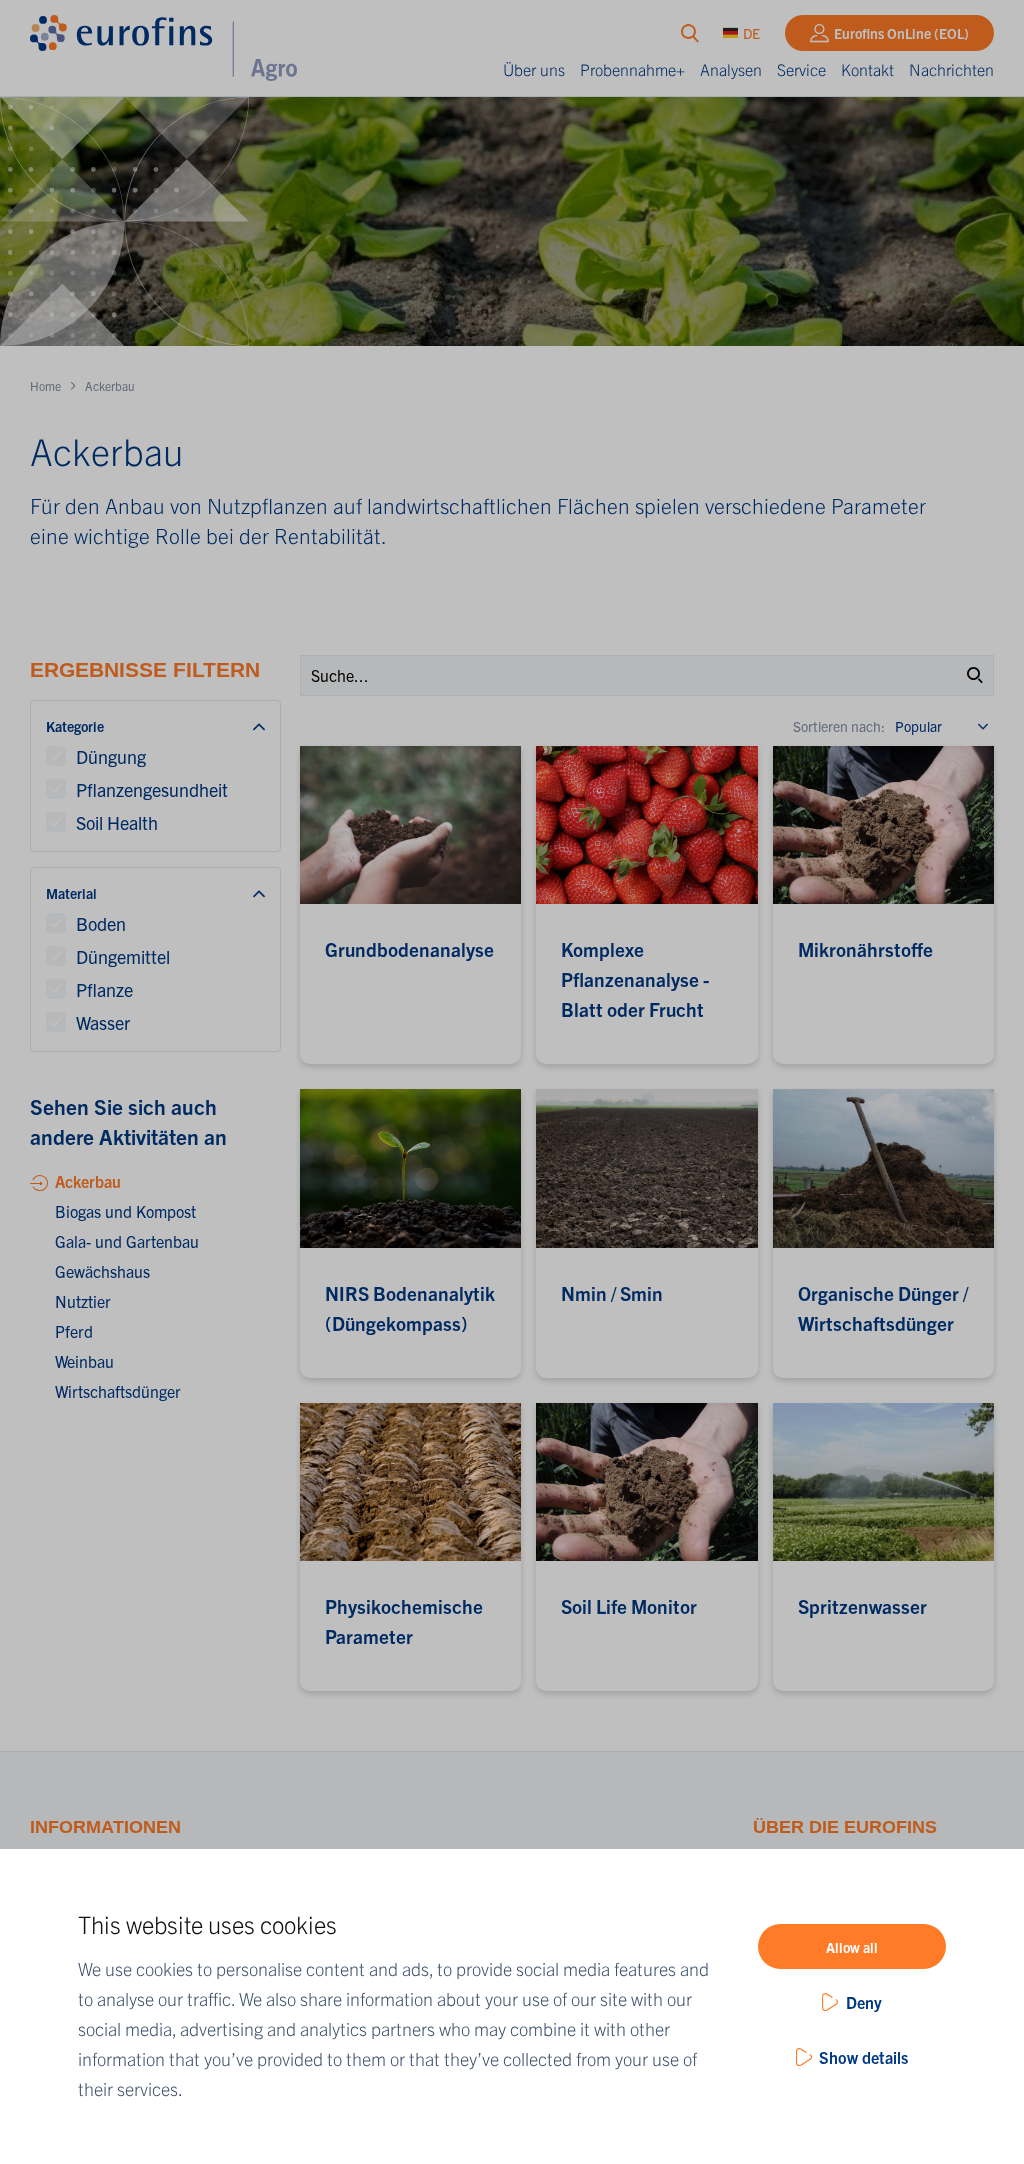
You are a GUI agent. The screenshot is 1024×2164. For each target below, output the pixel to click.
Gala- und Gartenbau (127, 1241)
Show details (863, 2057)
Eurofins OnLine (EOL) (901, 33)
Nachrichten (951, 69)
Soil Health (117, 822)
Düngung (111, 756)
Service (801, 69)
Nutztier (83, 1301)
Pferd (74, 1331)
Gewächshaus (102, 1271)
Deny (864, 2002)
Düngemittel (123, 956)
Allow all (852, 1947)
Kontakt (867, 69)
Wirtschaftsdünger (118, 1391)
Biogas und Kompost (125, 1211)
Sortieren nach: (839, 726)
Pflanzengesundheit (152, 789)
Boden (101, 923)
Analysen (731, 69)
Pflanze (104, 989)
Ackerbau (88, 1181)
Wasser (103, 1022)
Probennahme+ (632, 69)
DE (751, 33)
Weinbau (84, 1361)
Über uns (534, 69)
